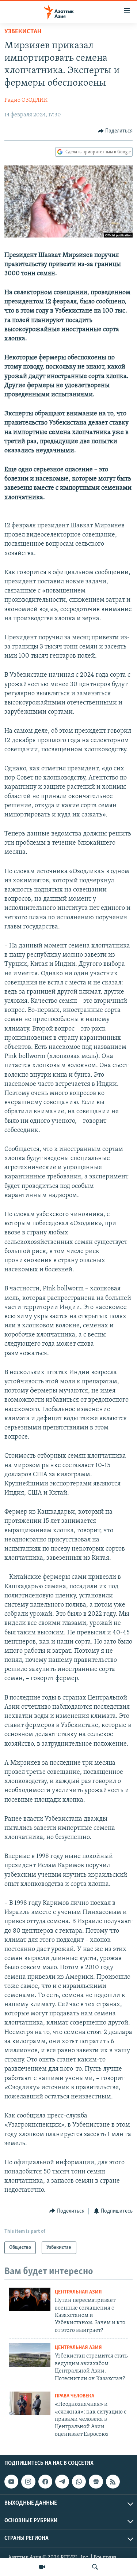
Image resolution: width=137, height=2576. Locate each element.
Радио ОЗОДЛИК (26, 100)
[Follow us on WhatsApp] (79, 2482)
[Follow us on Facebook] (45, 2482)
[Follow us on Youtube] (11, 2482)
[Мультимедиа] (42, 2567)
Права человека (75, 2396)
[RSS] (113, 2482)
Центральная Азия (78, 2292)
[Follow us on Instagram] (28, 2482)
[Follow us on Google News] (96, 2482)
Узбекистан (23, 32)
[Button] (115, 131)
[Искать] (95, 2567)
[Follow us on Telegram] (62, 2482)
